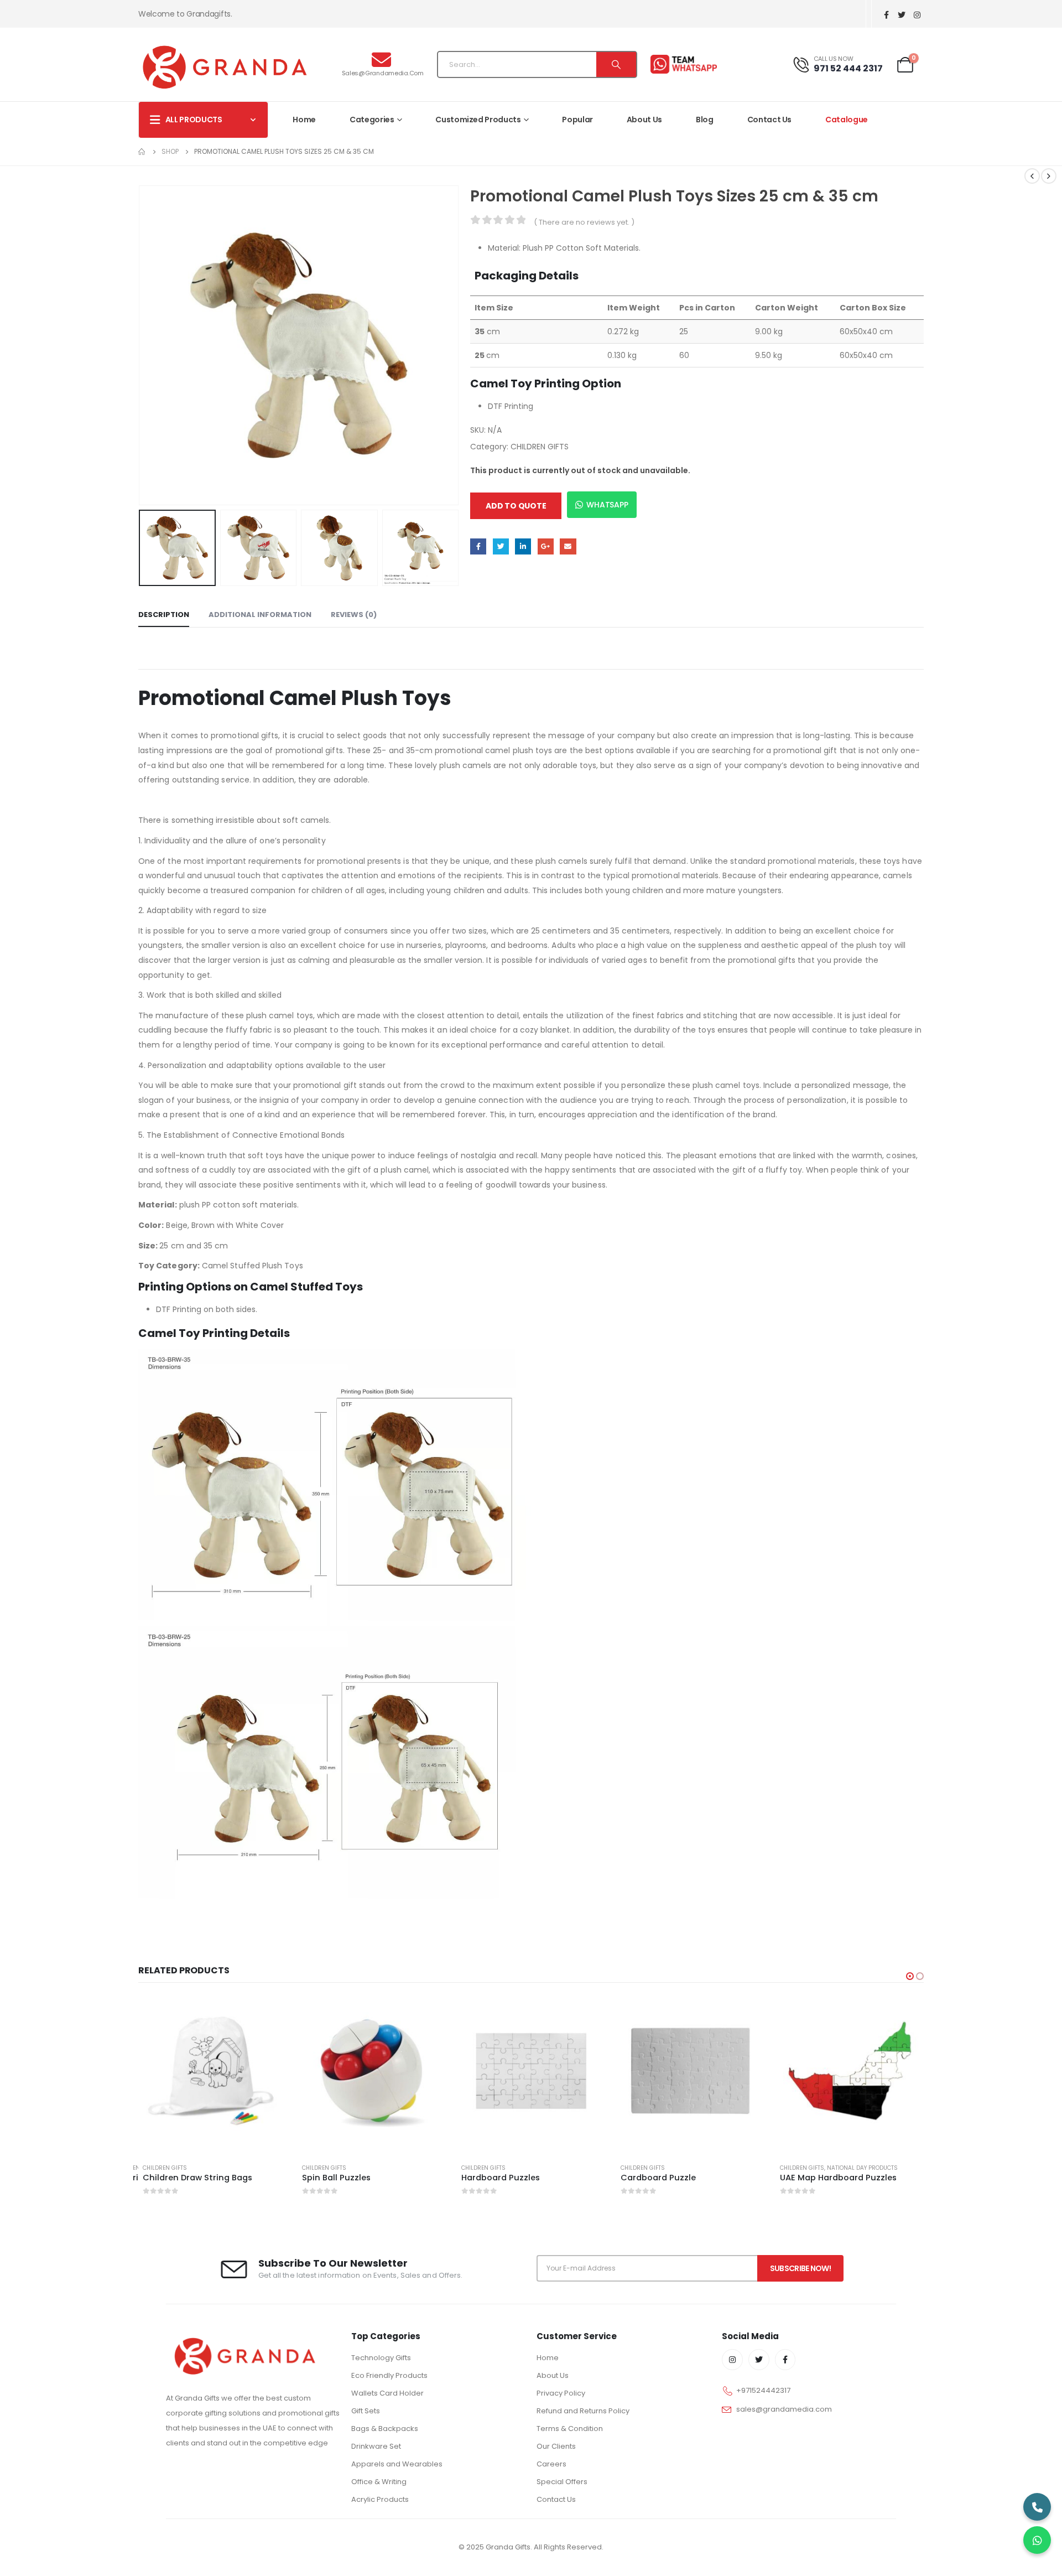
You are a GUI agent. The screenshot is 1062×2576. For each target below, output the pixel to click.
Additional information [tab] (260, 615)
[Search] (616, 64)
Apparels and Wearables (397, 2464)
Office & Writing (379, 2482)
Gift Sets (366, 2411)
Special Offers (562, 2482)
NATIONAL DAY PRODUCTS (703, 2168)
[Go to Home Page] (142, 152)
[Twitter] (902, 15)
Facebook (478, 546)
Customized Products (478, 120)
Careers (551, 2464)
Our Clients (556, 2446)
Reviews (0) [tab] (354, 615)
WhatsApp (607, 505)
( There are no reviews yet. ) (584, 222)
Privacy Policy (561, 2393)
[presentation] (141, 345)
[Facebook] (886, 15)
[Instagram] (917, 15)
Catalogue (847, 120)
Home (304, 120)
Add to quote (516, 506)
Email (568, 546)
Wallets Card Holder (387, 2393)
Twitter (501, 546)
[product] (212, 2071)
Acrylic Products (380, 2499)
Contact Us (770, 120)
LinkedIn (523, 546)
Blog (705, 120)
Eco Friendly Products (389, 2375)
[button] (910, 1976)
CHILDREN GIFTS (540, 447)
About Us (644, 120)
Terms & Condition (570, 2429)
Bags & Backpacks (385, 2429)
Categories (372, 120)
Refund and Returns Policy (583, 2411)
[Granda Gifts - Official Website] (224, 67)
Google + (546, 546)
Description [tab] (164, 615)
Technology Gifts (381, 2358)
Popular (577, 120)
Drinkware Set (376, 2446)
